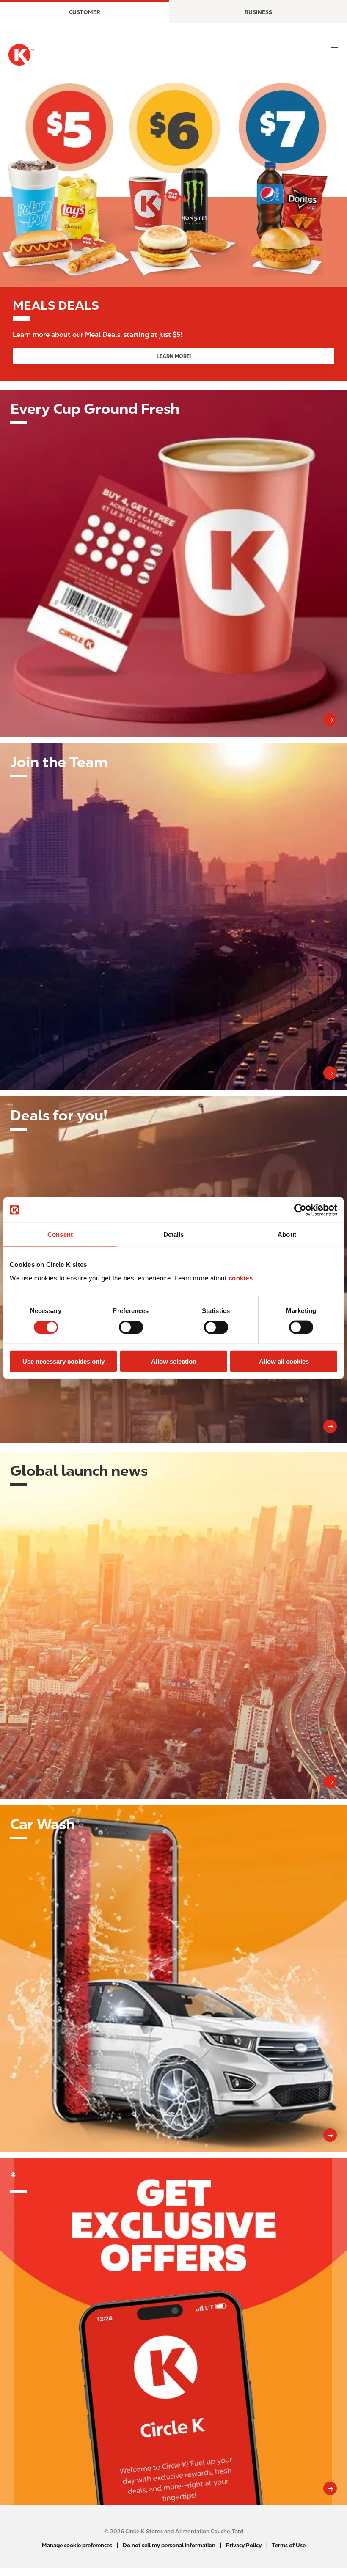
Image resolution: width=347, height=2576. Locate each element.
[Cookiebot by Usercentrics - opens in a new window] (300, 1210)
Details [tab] (174, 1234)
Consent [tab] (60, 1234)
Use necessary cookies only (63, 1361)
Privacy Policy (244, 2545)
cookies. (242, 1278)
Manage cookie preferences (77, 2545)
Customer (85, 12)
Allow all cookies (284, 1361)
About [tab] (287, 1234)
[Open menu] (334, 50)
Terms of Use (289, 2545)
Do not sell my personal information (169, 2545)
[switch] (131, 1327)
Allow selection (174, 1361)
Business (258, 12)
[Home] (21, 55)
